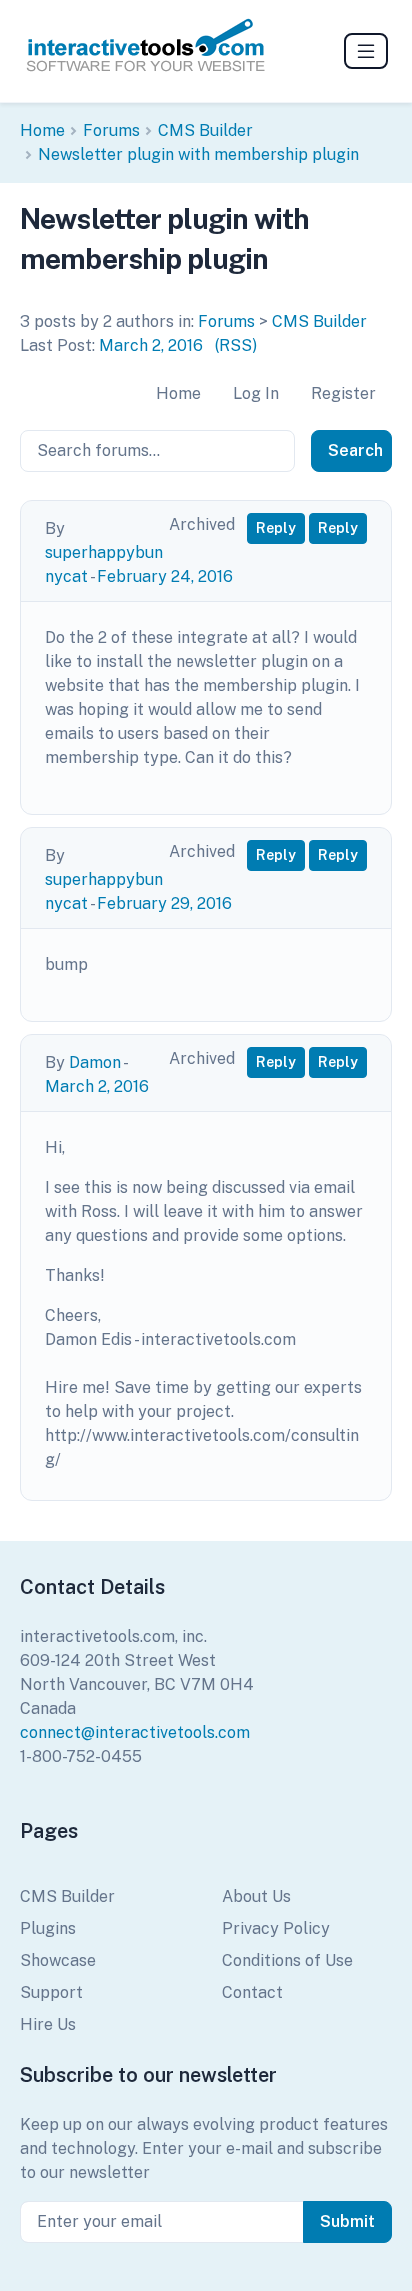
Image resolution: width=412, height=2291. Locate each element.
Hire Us (48, 2024)
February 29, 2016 (164, 903)
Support (51, 1992)
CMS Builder (205, 130)
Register (343, 393)
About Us (256, 1896)
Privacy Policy (276, 1928)
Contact (252, 1992)
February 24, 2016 (165, 576)
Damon (95, 1062)
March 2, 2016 (151, 345)
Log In (256, 393)
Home (42, 130)
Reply (276, 528)
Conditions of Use (287, 1960)
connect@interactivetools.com (135, 1732)
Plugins (48, 1928)
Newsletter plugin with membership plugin (198, 154)
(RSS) (236, 345)
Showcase (58, 1960)
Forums (111, 130)
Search (355, 450)
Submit (347, 2221)
